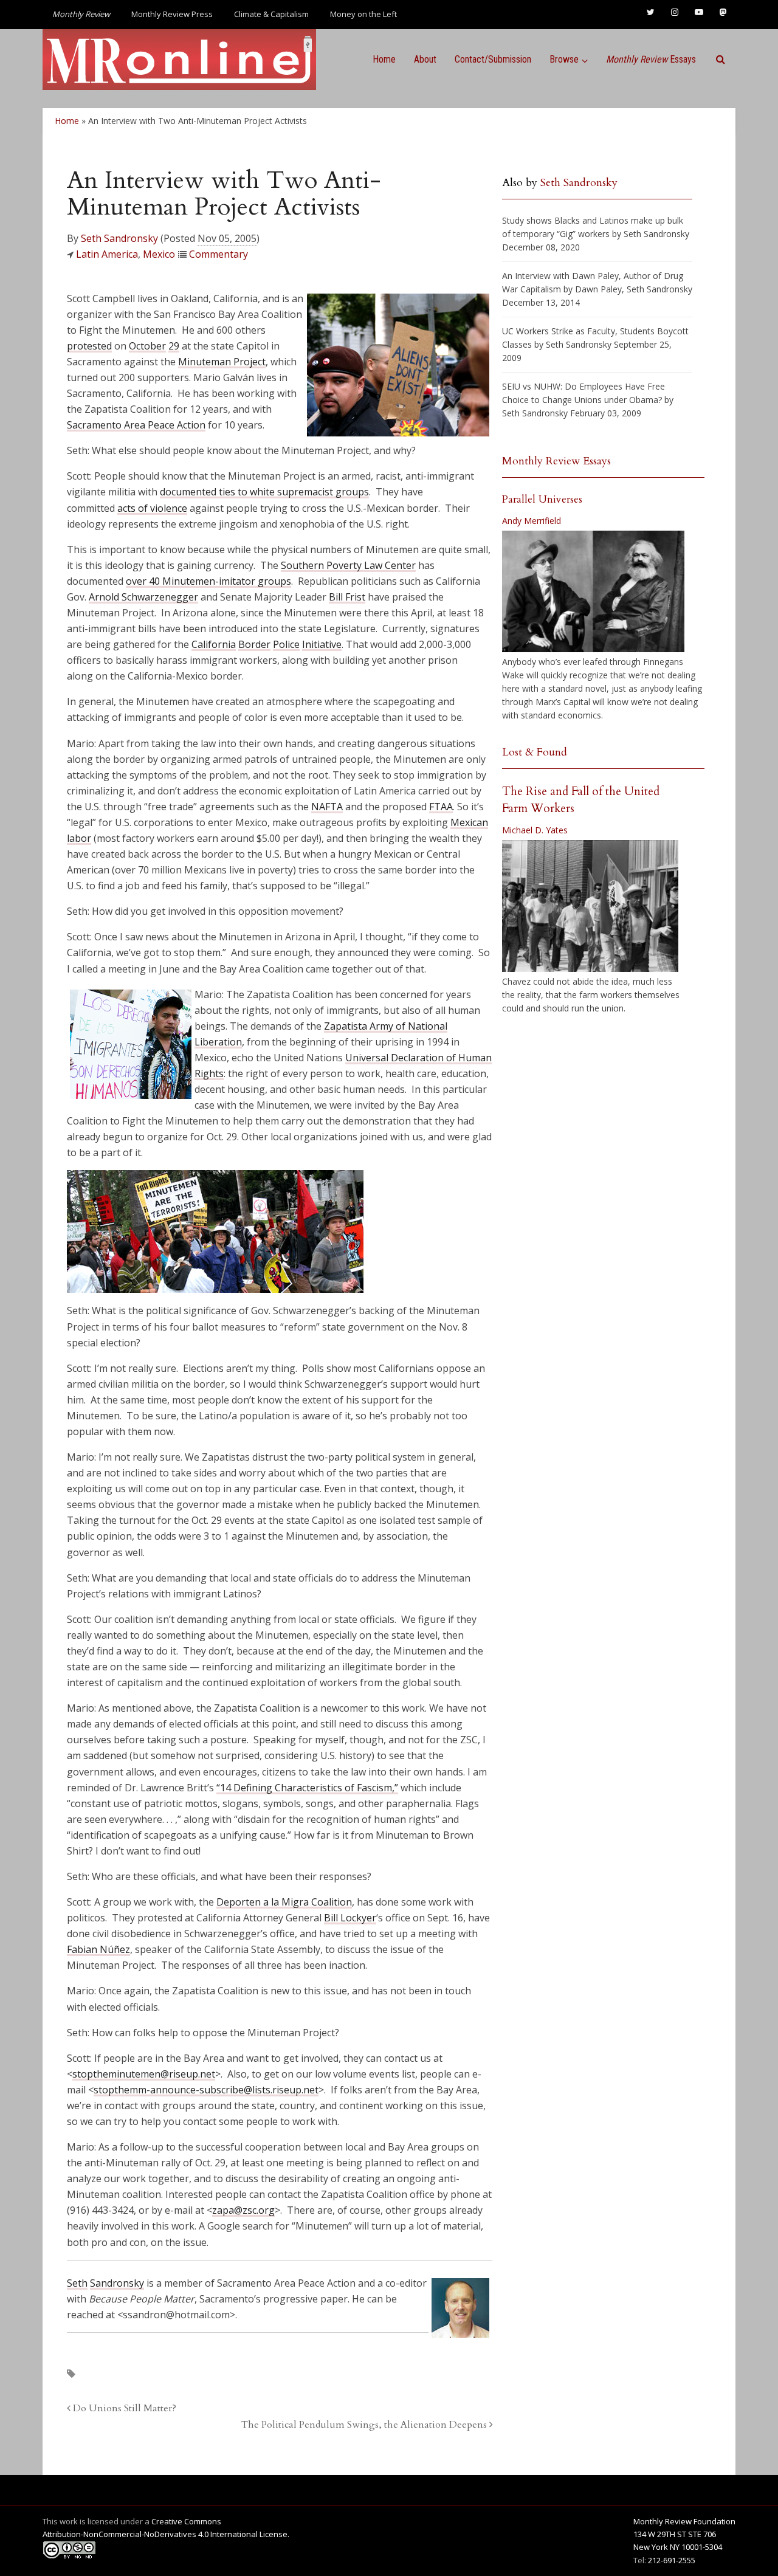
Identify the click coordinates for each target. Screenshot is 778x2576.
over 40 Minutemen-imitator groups (208, 581)
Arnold (105, 597)
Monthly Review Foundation (684, 2521)
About (425, 59)
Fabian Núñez (98, 1949)
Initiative (322, 644)
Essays (651, 59)
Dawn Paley (598, 289)
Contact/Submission (493, 59)
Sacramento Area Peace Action (136, 425)
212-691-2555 (672, 2560)
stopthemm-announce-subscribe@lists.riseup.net (206, 2090)
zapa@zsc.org (243, 2210)
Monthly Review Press (172, 14)
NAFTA (327, 807)
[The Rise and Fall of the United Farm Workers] (590, 906)
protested (89, 346)
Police (286, 644)
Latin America (107, 254)
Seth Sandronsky (119, 238)
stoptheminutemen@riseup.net (144, 2074)
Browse (564, 59)
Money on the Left (363, 14)
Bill (337, 597)
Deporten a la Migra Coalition (284, 1902)
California (214, 644)
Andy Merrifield (532, 521)
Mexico (159, 254)
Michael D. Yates (535, 830)
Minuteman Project (222, 362)
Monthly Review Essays (556, 461)
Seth (77, 2283)
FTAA (441, 807)
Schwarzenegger (160, 597)
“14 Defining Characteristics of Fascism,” (307, 1788)
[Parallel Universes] (593, 591)
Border (254, 644)
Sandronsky (117, 2283)
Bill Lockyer (350, 1918)
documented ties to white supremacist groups (264, 492)
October (147, 346)
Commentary (219, 254)
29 (174, 346)
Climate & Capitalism (271, 14)
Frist (355, 597)
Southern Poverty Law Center (348, 565)
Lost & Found (535, 752)
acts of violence (152, 508)
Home (384, 59)
